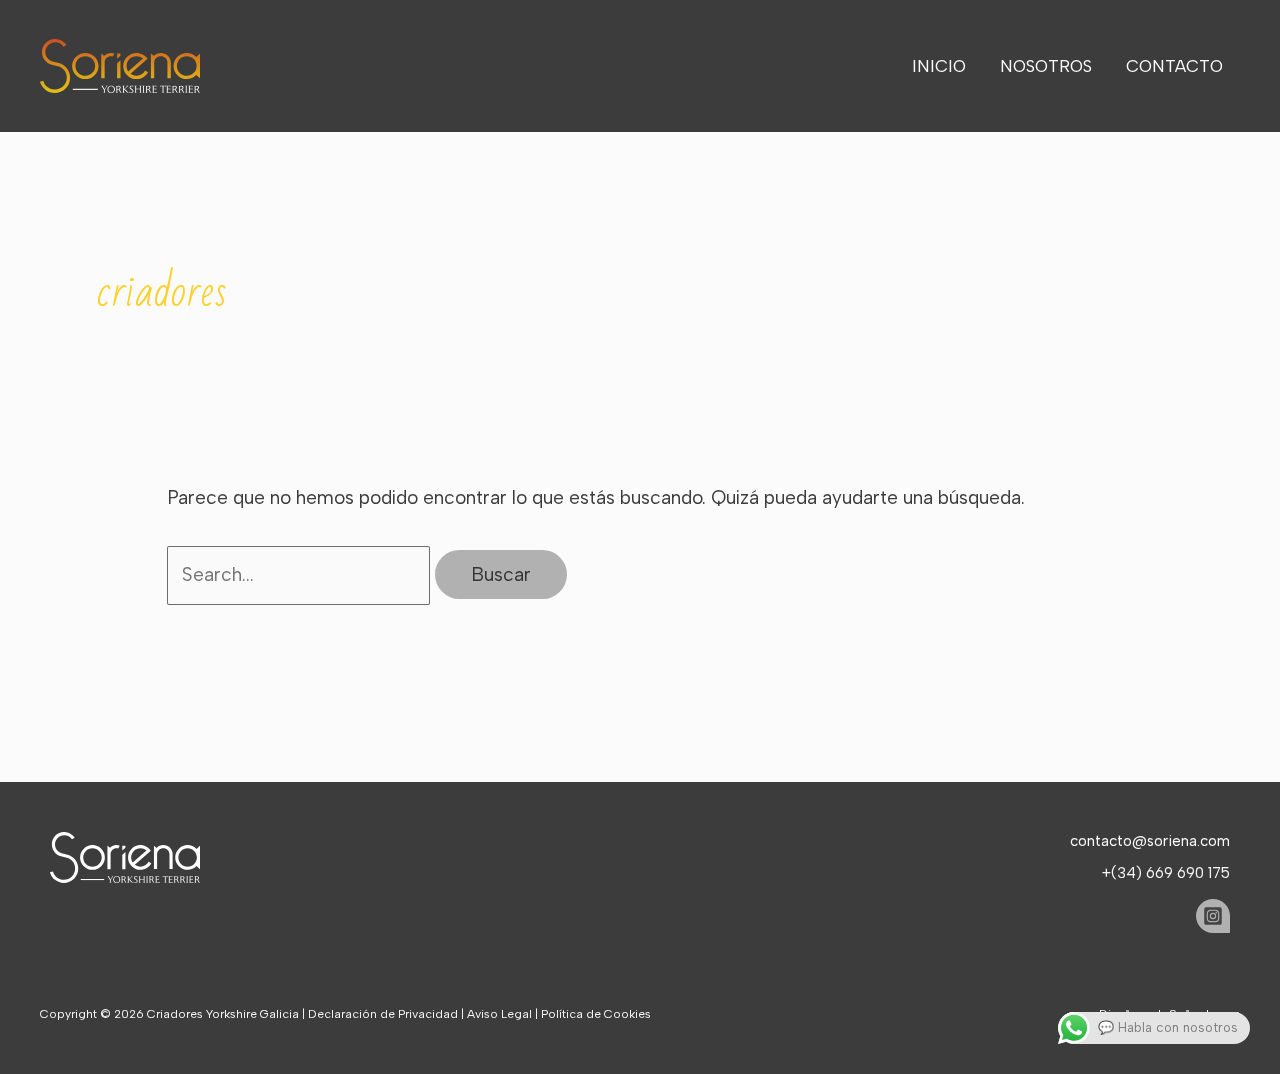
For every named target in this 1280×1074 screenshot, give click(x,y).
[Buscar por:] (301, 574)
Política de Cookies (596, 1014)
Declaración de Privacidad (383, 1014)
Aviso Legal (499, 1014)
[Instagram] (1213, 916)
